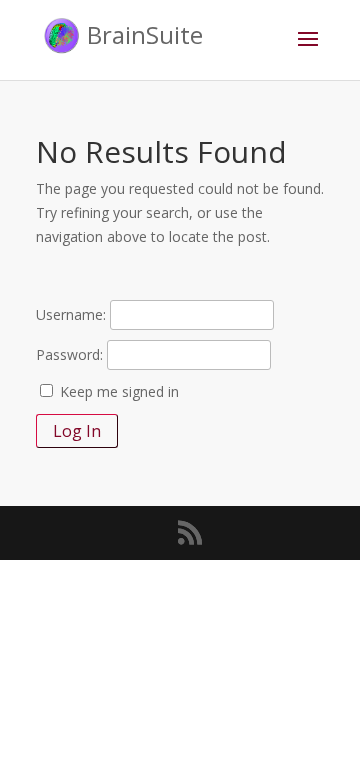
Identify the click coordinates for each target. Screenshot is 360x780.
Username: (71, 314)
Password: (69, 354)
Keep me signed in (119, 391)
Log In (77, 431)
